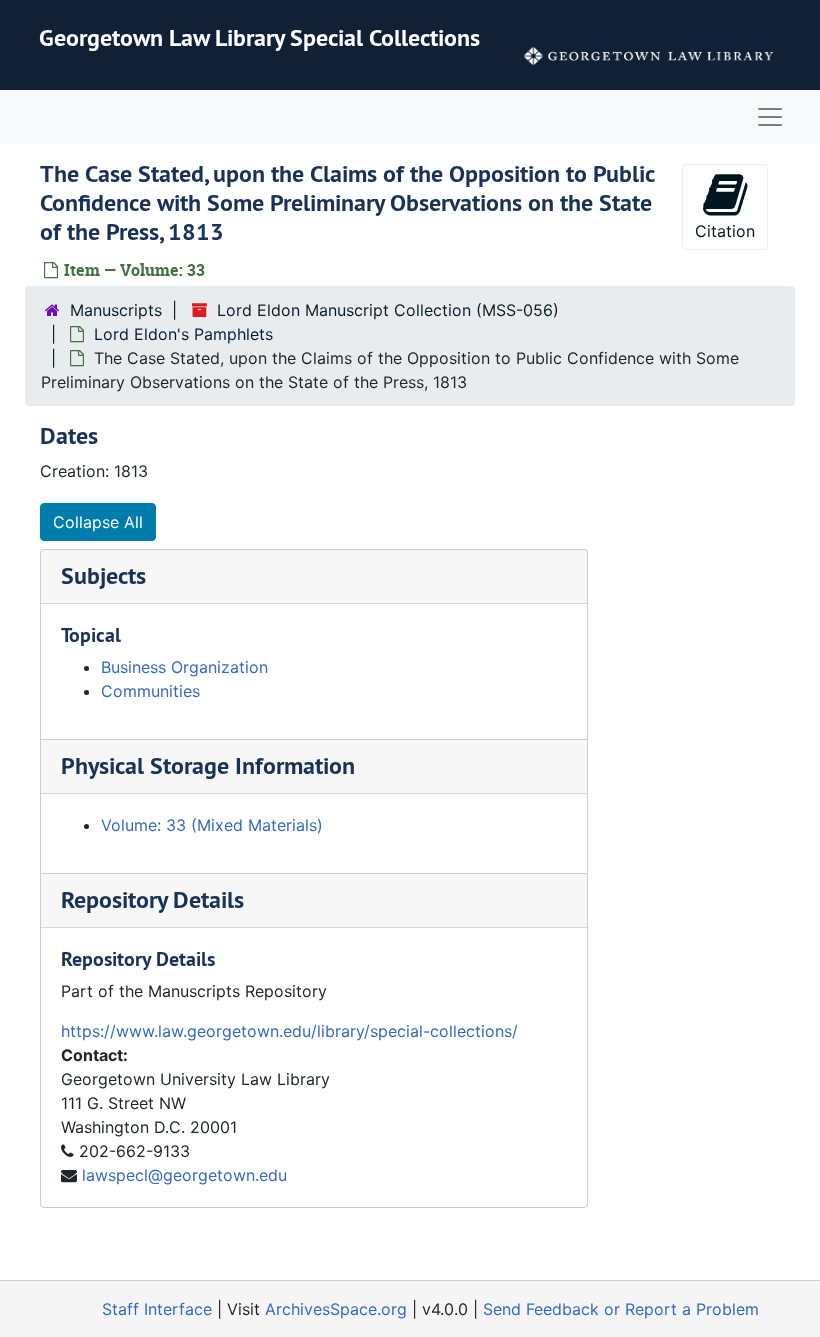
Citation (725, 231)
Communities (150, 691)
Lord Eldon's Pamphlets (183, 334)
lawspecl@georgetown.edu (184, 1175)
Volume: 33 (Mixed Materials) (212, 825)
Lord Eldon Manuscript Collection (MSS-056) (388, 310)
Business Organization (184, 667)
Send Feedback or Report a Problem (621, 1309)
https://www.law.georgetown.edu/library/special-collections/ (289, 1031)
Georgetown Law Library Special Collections (259, 37)
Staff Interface (157, 1309)
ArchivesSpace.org (336, 1309)
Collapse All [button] (98, 522)
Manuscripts (116, 310)
